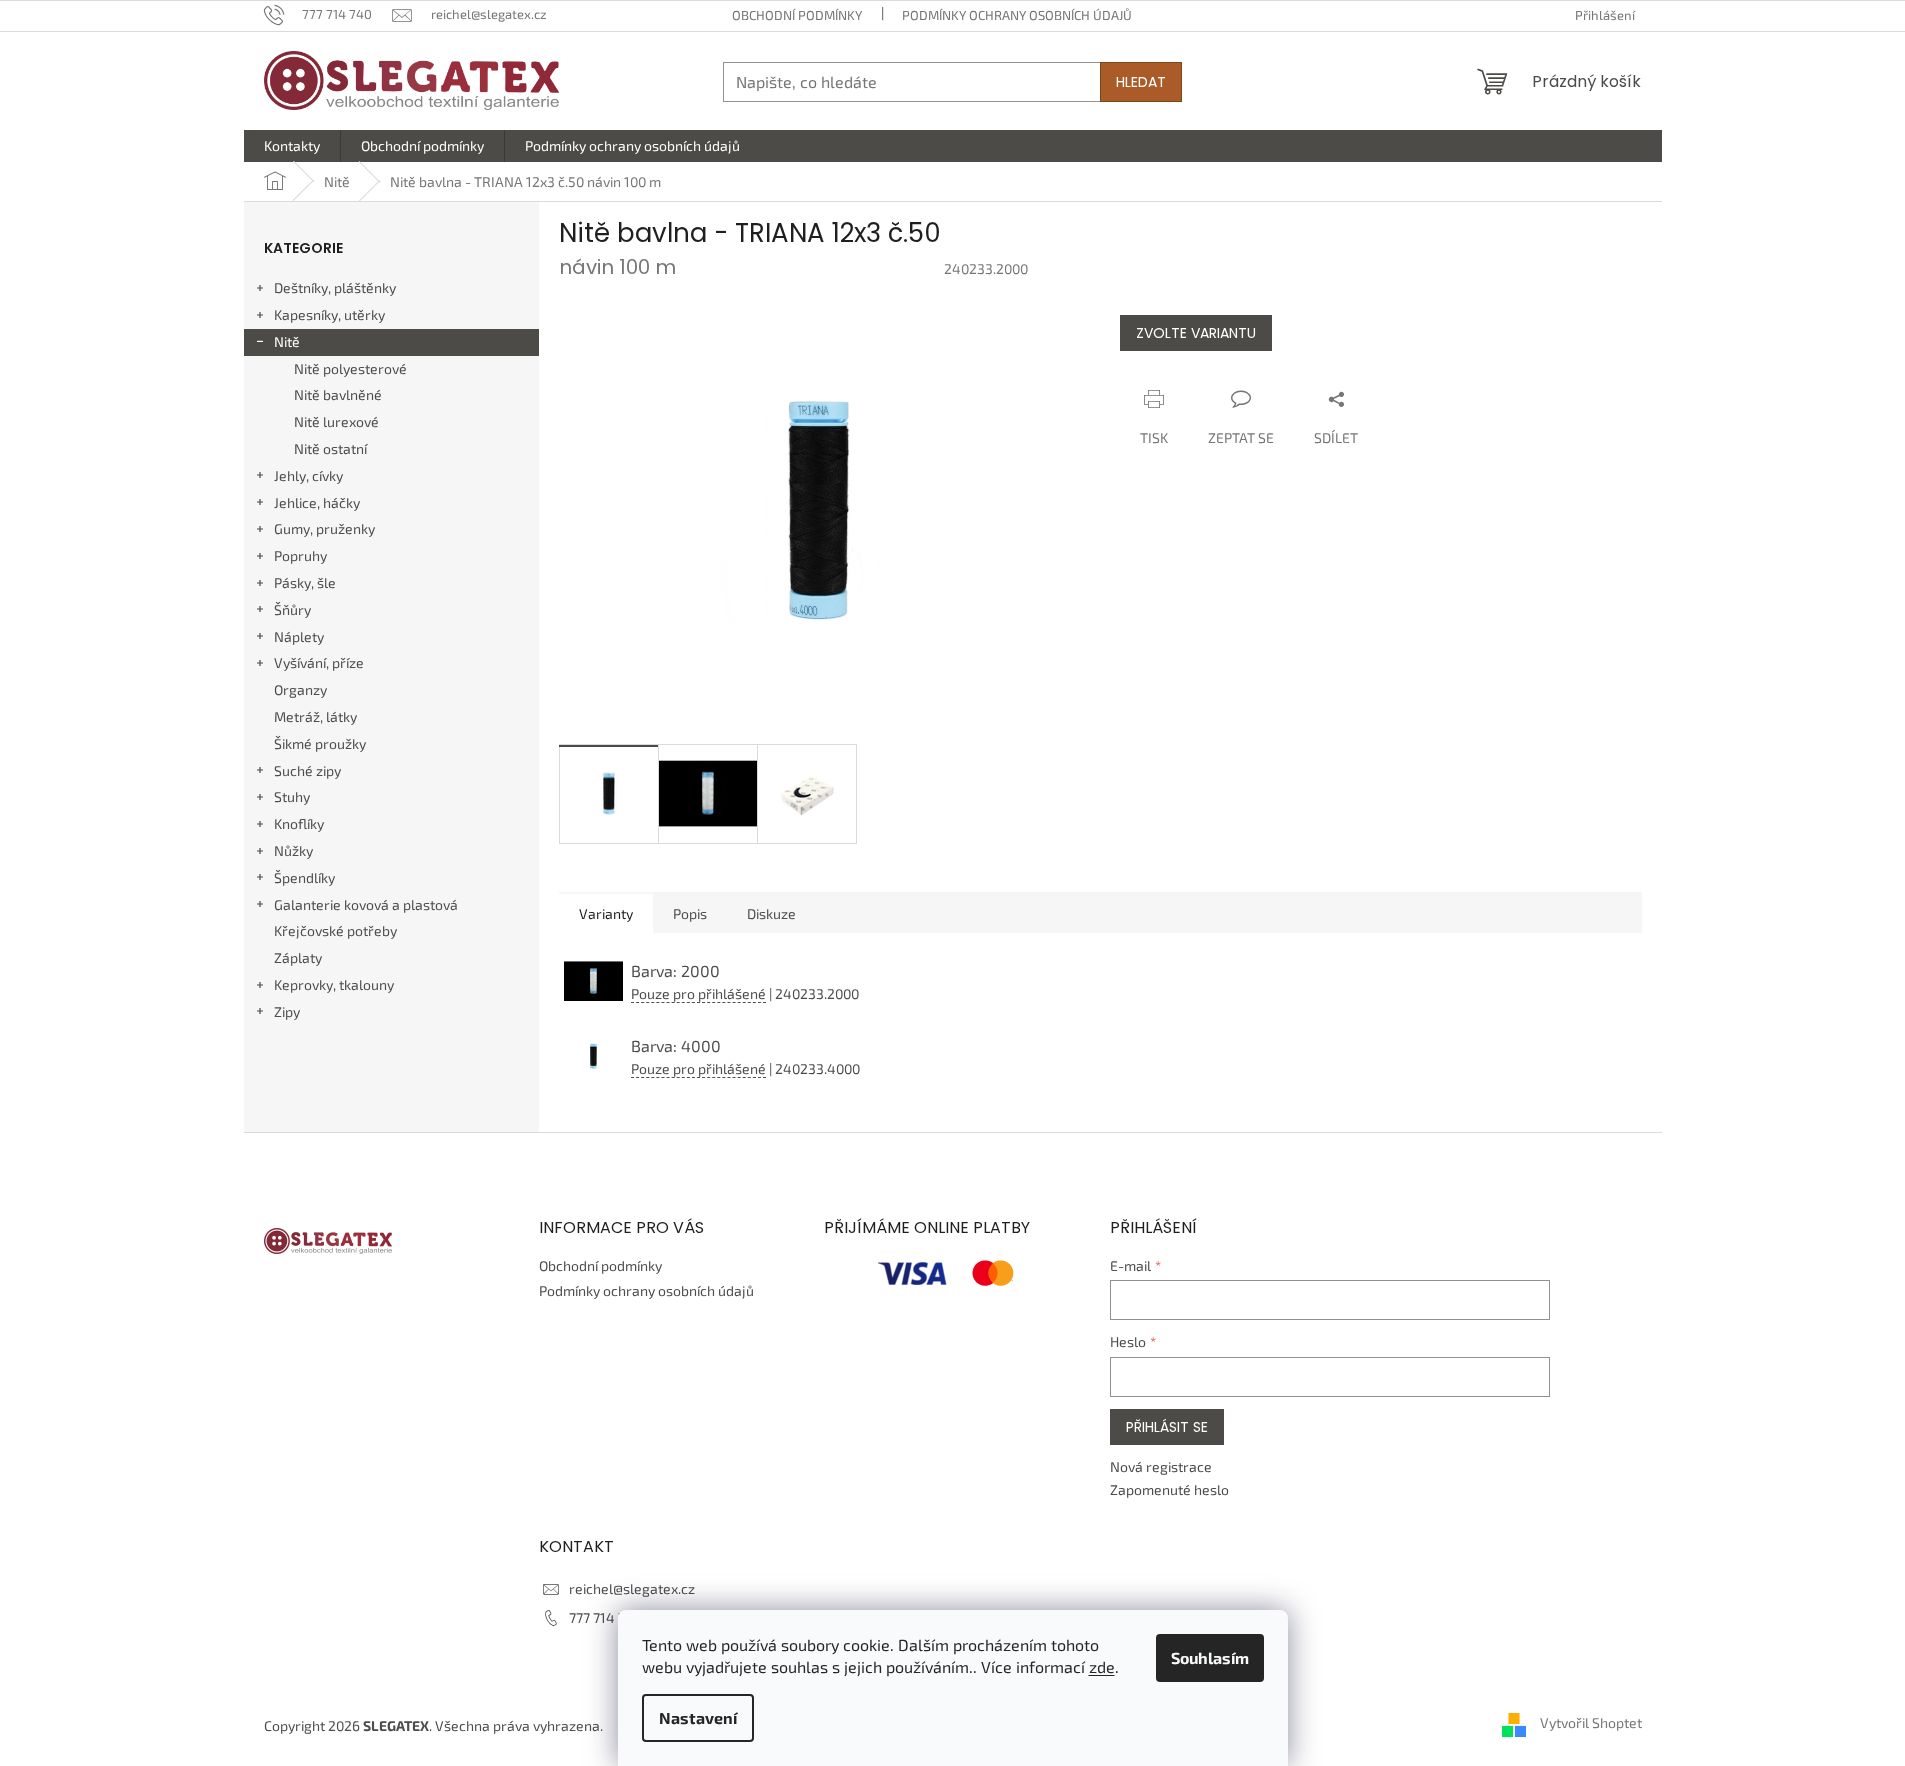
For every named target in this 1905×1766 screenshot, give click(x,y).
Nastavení (698, 1717)
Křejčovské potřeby (335, 930)
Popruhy (300, 555)
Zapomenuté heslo (1169, 1489)
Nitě (287, 341)
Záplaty (298, 957)
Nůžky (293, 850)
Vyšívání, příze (319, 662)
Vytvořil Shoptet (1591, 1723)
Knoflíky (299, 823)
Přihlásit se (1167, 1427)
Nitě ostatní (330, 448)
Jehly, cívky (308, 475)
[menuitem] (292, 146)
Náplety (299, 636)
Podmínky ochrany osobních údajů (1017, 15)
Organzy (300, 689)
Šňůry (292, 609)
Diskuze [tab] (771, 913)
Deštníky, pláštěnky (335, 287)
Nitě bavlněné (338, 394)
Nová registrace (1161, 1466)
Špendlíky (304, 877)
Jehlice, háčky (317, 502)
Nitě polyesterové (350, 368)
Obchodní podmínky (797, 15)
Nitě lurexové (336, 421)
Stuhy (292, 796)
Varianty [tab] (606, 913)
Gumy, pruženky (324, 528)
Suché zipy (307, 770)
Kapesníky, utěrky (329, 314)
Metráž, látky (315, 716)
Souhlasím (1210, 1657)
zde (1102, 1666)
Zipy (287, 1011)
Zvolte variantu (1196, 333)
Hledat (1141, 82)
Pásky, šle (305, 582)
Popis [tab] (690, 913)
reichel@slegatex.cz (632, 1588)
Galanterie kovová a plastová (366, 904)
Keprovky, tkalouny (334, 984)
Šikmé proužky (320, 743)
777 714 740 (605, 1617)
